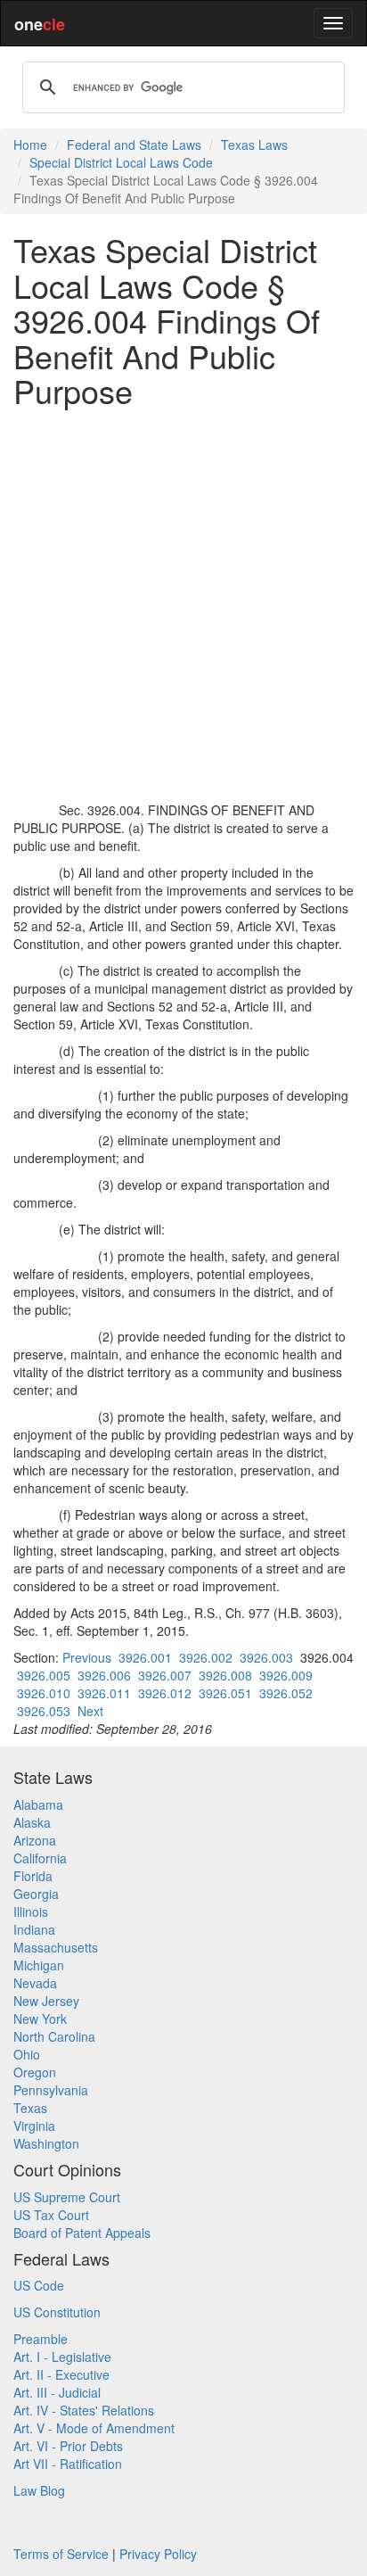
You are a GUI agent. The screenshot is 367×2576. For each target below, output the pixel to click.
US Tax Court (51, 2215)
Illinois (31, 1911)
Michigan (39, 1965)
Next (90, 1711)
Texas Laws (254, 144)
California (40, 1858)
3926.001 (145, 1657)
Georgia (36, 1894)
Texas (30, 2108)
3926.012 (165, 1693)
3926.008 (225, 1675)
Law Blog (39, 2490)
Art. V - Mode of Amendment (94, 2428)
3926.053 (44, 1711)
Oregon (35, 2072)
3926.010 (44, 1693)
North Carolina (54, 2036)
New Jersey (46, 2001)
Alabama (38, 1804)
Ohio (27, 2054)
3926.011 (104, 1693)
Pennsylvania (51, 2090)
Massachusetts (56, 1947)
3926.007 (165, 1675)
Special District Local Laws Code (121, 162)
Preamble (41, 2339)
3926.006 (104, 1675)
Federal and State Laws (134, 144)
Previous (87, 1657)
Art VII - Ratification (68, 2464)
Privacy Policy (158, 2554)
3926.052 (286, 1693)
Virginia (34, 2126)
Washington (46, 2143)
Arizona (35, 1840)
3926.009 (286, 1675)
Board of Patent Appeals (82, 2233)
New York (40, 2019)
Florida (33, 1876)
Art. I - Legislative (62, 2357)
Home (30, 144)
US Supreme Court (67, 2197)
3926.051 (225, 1693)
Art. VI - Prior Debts (68, 2446)
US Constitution (57, 2312)
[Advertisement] (183, 605)
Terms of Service (61, 2554)
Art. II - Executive (61, 2374)
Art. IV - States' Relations (84, 2410)
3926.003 (266, 1657)
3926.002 (206, 1657)
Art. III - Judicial (57, 2392)
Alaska (32, 1822)
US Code (39, 2285)
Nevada (35, 1983)
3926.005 (44, 1675)
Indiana (34, 1929)
